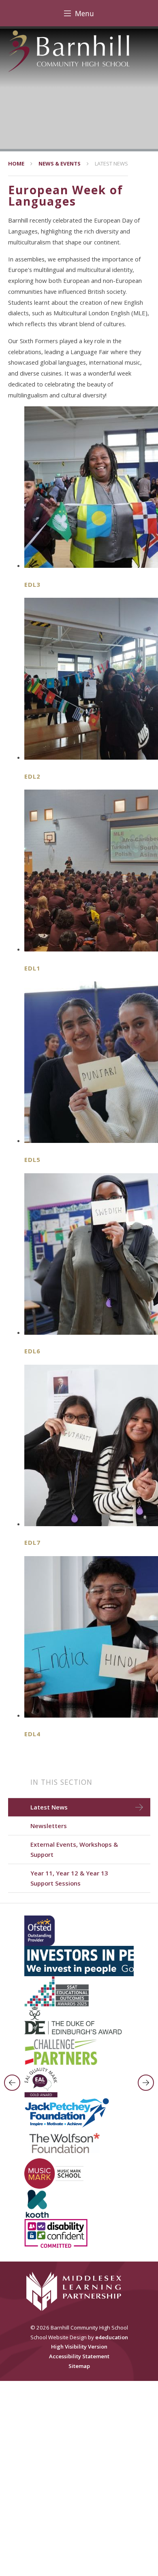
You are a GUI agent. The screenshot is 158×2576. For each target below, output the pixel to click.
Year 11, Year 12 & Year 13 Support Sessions (69, 1878)
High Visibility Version (79, 2347)
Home (16, 164)
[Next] (146, 2083)
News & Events (60, 164)
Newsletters (49, 1826)
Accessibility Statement (79, 2356)
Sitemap (79, 2366)
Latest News (111, 164)
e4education (112, 2337)
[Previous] (12, 2083)
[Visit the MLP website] (79, 2291)
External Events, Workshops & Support (74, 1849)
